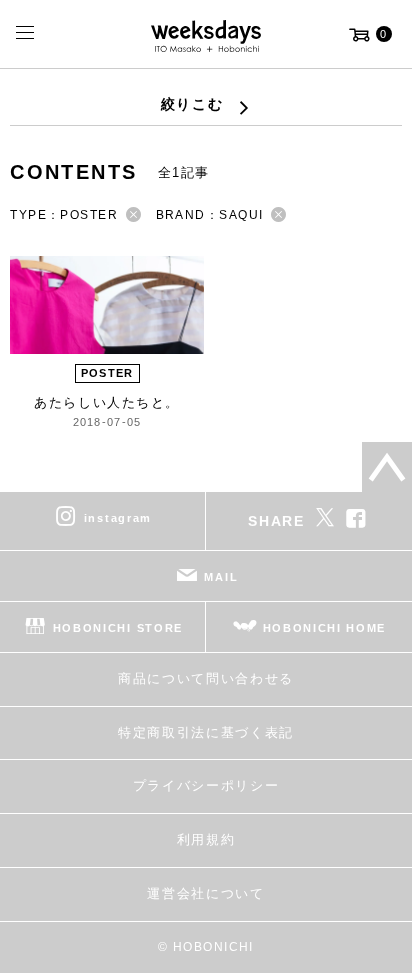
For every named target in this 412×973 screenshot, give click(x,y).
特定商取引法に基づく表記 (206, 732)
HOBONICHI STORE (118, 628)
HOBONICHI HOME (325, 628)
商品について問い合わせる (206, 678)
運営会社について (205, 893)
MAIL (221, 577)
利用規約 (206, 839)
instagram (118, 518)
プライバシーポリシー (206, 785)
